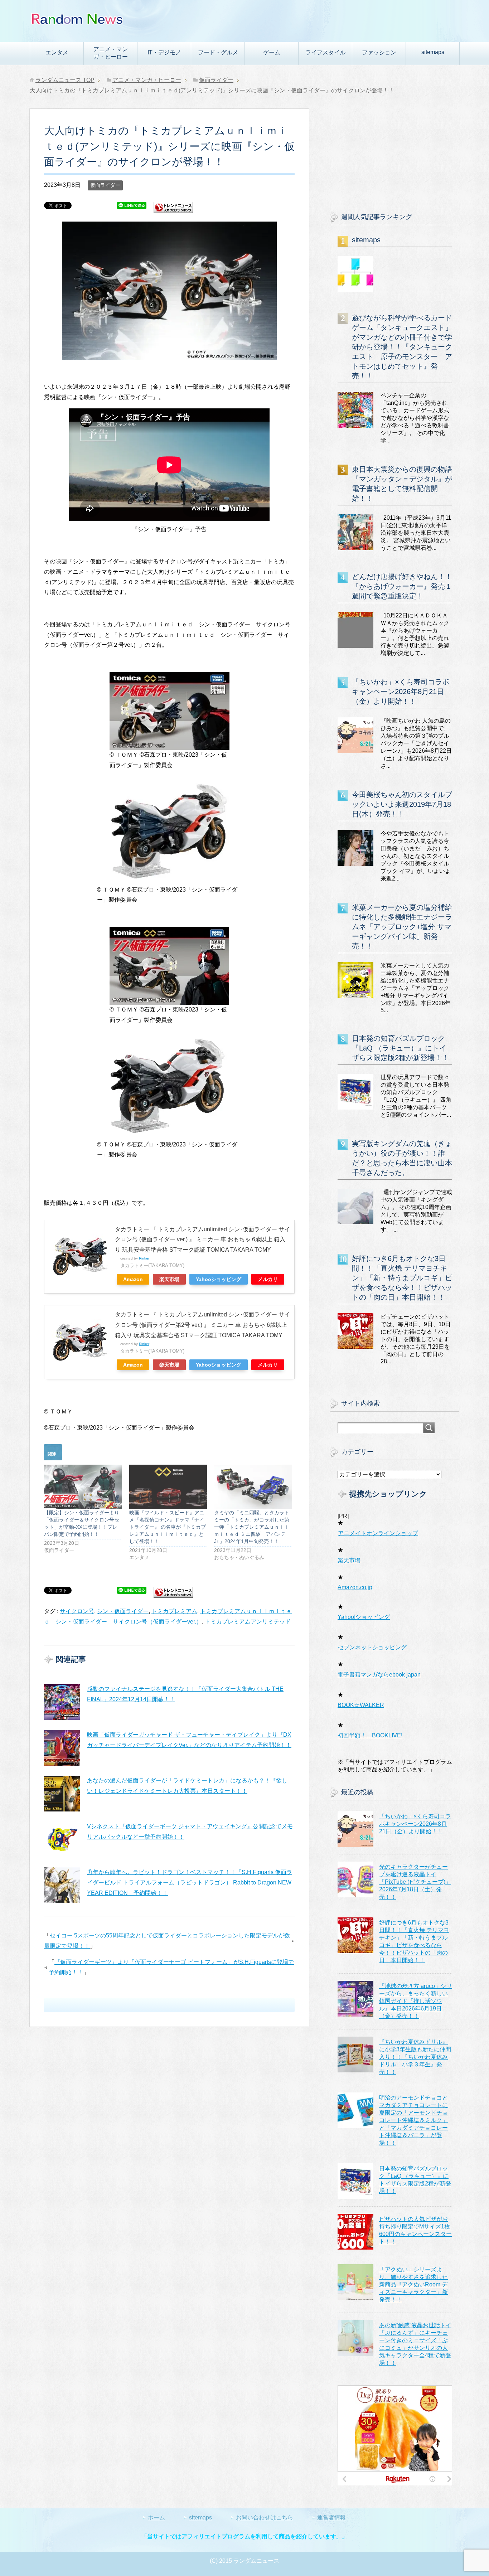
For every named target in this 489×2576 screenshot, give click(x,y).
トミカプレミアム (174, 1611)
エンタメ (57, 52)
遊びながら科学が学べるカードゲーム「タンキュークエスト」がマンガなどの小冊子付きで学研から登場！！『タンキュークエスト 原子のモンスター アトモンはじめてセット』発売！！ (402, 347)
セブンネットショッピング (372, 1647)
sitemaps (433, 52)
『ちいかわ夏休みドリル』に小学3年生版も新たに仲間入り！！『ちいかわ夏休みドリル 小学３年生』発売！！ (415, 2057)
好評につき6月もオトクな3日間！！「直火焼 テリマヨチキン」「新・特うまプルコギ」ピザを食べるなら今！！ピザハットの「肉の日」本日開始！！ (402, 1278)
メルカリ (268, 1279)
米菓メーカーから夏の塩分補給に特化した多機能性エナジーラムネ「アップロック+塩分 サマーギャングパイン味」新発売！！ (402, 927)
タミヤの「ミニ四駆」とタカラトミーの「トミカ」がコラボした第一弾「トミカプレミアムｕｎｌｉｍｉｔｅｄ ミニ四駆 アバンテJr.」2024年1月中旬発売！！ (252, 1527)
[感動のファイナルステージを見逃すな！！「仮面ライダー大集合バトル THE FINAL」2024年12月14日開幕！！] (62, 1702)
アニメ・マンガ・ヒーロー (111, 53)
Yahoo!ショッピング (364, 1617)
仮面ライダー (105, 185)
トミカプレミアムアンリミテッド (248, 1622)
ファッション (379, 52)
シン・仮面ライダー (123, 1611)
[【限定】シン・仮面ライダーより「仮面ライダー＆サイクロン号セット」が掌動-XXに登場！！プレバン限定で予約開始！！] (83, 1487)
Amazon (133, 1279)
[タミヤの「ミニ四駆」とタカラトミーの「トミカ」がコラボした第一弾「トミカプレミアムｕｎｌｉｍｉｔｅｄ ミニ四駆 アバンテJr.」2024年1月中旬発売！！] (253, 1487)
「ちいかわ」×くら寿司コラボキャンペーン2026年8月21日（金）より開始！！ (401, 692)
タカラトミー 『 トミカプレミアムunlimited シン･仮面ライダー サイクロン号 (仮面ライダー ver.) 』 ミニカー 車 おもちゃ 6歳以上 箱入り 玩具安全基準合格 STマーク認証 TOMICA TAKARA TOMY (202, 1240)
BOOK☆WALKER (361, 1705)
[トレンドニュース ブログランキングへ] (173, 210)
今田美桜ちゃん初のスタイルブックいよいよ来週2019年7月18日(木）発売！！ (402, 804)
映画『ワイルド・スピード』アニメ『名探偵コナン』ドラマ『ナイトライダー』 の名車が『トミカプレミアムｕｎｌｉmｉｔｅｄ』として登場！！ (168, 1527)
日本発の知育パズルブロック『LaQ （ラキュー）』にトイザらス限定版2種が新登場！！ (400, 1048)
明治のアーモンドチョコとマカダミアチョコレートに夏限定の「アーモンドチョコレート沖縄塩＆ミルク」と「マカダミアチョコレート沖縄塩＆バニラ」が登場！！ (413, 2120)
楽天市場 (169, 1279)
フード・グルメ (218, 52)
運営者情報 (331, 2517)
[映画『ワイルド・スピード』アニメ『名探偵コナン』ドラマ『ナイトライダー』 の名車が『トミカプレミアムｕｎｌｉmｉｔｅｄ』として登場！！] (168, 1487)
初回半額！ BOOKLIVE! (370, 1735)
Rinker (144, 1258)
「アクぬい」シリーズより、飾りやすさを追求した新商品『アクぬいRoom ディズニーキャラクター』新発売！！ (413, 2284)
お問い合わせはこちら (265, 2517)
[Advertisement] (395, 154)
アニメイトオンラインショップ (378, 1533)
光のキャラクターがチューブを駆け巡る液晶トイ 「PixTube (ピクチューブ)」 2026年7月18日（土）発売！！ (415, 1882)
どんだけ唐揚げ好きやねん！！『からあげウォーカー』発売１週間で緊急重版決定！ (402, 586)
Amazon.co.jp (355, 1587)
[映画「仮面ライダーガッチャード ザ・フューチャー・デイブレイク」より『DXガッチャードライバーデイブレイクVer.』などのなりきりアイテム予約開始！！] (62, 1748)
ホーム (156, 2517)
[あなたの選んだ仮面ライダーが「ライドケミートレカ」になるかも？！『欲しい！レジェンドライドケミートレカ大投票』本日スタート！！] (62, 1794)
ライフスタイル (325, 52)
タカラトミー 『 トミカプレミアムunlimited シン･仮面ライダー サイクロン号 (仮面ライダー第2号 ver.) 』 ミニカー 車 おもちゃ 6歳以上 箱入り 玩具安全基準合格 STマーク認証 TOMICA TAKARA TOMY (202, 1325)
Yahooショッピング (219, 1279)
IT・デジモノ (164, 52)
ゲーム (272, 52)
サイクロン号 (77, 1611)
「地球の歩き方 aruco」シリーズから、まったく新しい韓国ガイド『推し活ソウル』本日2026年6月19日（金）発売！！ (416, 2001)
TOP (65, 80)
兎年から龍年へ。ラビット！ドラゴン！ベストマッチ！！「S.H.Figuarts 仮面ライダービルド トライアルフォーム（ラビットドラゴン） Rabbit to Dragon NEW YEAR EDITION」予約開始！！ (190, 1883)
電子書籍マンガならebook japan (379, 1675)
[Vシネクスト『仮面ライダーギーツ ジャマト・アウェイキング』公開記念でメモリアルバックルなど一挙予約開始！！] (62, 1839)
